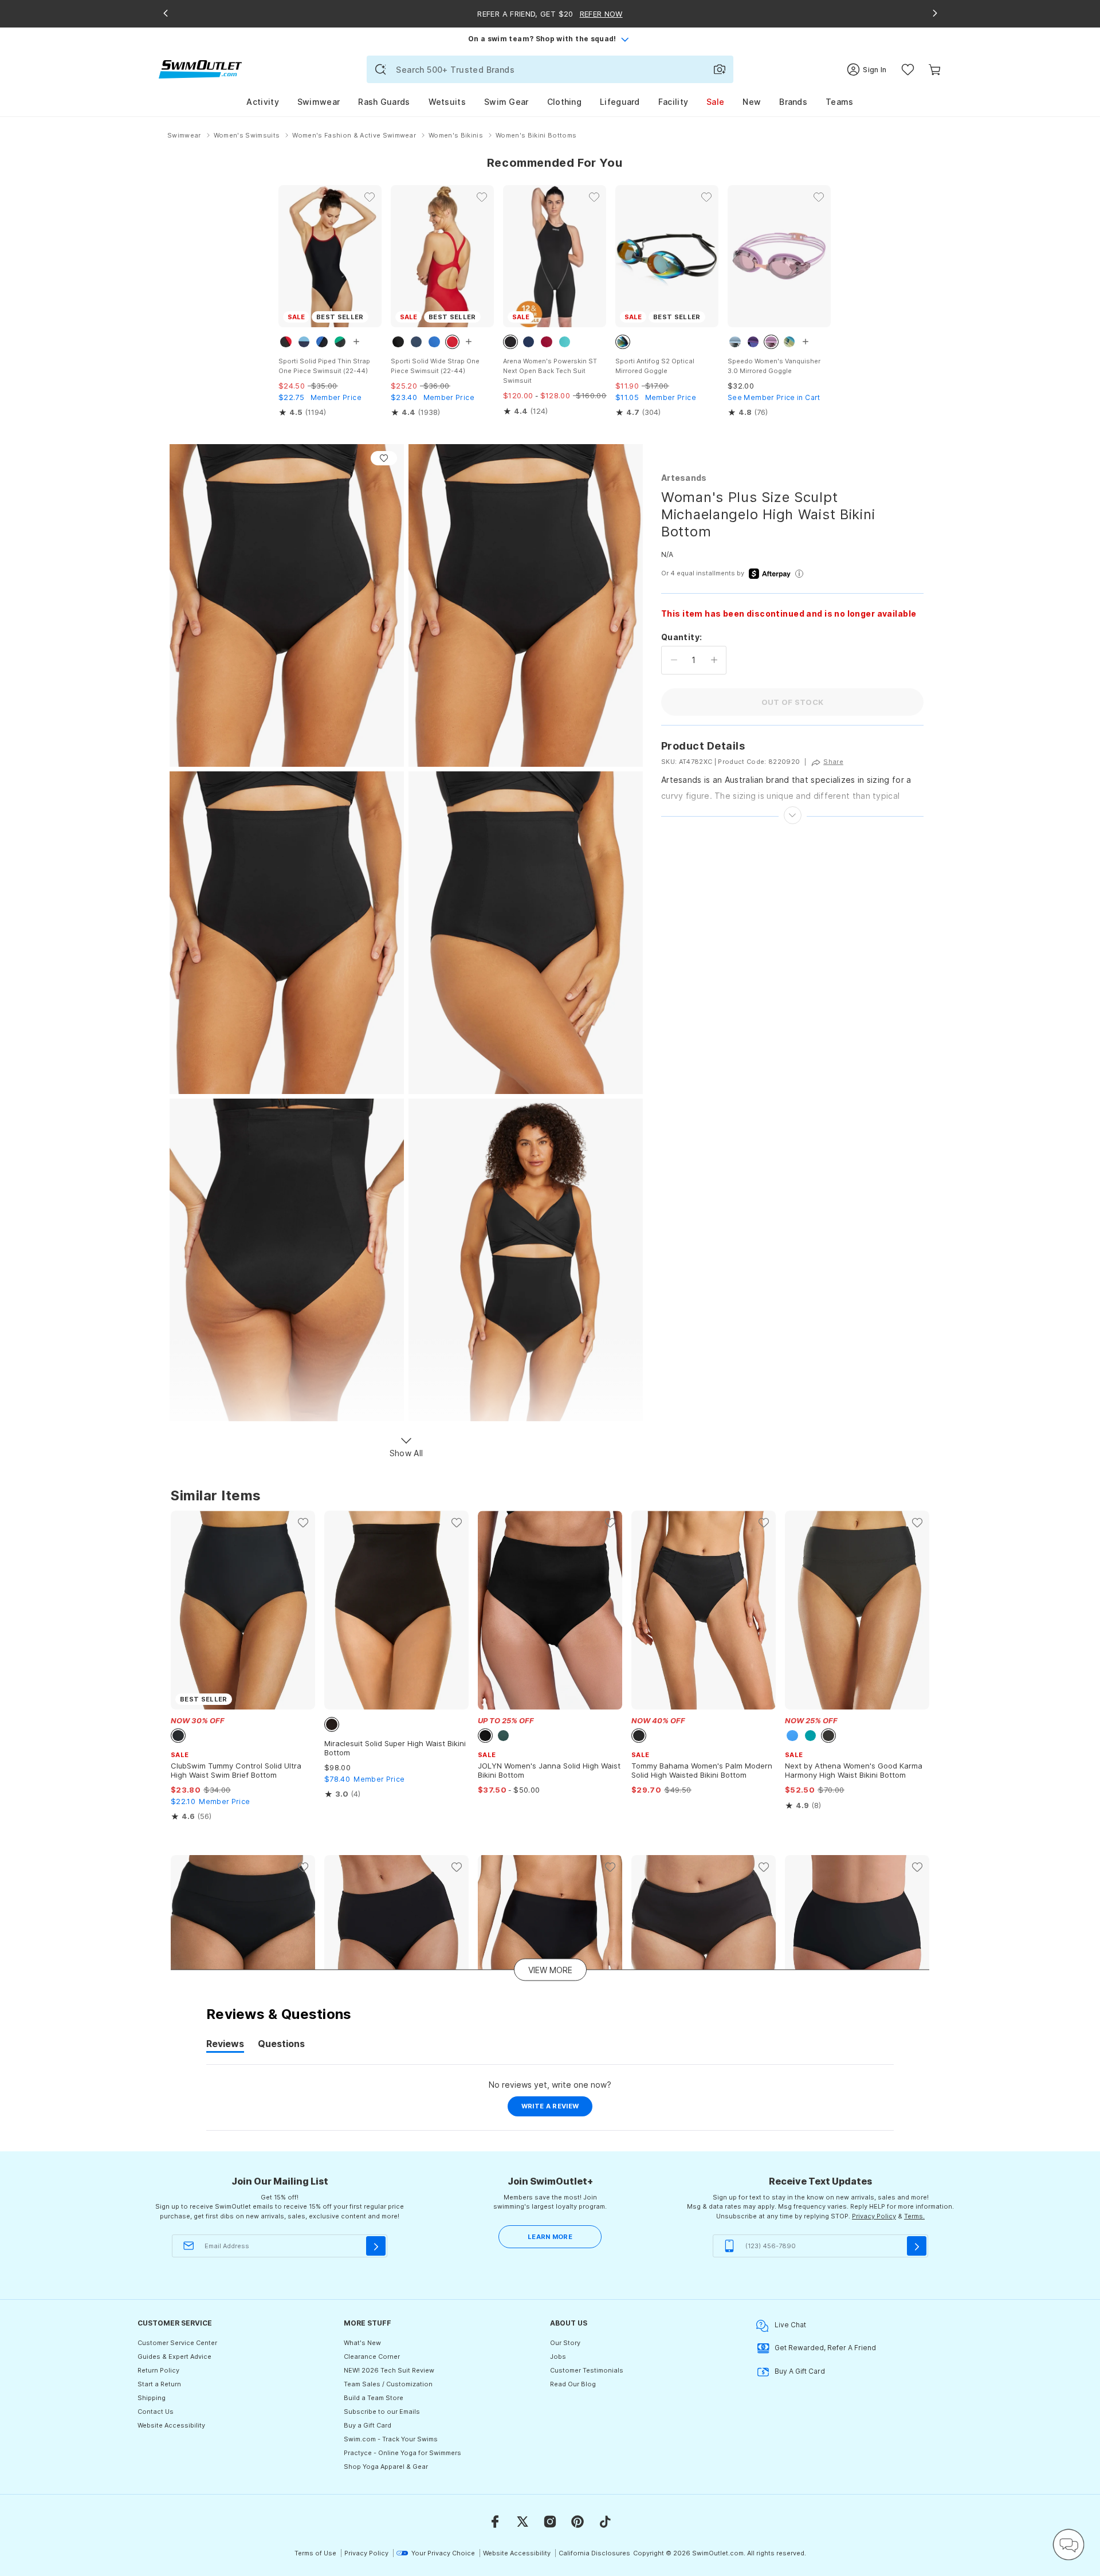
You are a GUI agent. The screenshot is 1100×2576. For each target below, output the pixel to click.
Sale (715, 102)
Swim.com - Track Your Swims (391, 2439)
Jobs (558, 2357)
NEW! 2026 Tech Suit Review (389, 2370)
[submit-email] (376, 2246)
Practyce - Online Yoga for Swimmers (402, 2453)
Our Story (565, 2343)
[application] (1068, 2544)
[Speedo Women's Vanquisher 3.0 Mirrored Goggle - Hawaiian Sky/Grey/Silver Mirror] (779, 256)
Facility (673, 102)
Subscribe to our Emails (382, 2412)
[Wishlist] (908, 70)
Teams (840, 102)
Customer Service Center (177, 2343)
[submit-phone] (917, 2246)
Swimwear (319, 102)
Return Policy (158, 2370)
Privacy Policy (874, 2216)
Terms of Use (315, 2553)
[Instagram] (550, 2522)
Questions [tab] (281, 2045)
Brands (793, 102)
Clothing (564, 102)
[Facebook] (495, 2522)
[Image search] (720, 69)
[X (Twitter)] (522, 2522)
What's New (362, 2343)
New (752, 102)
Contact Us (156, 2412)
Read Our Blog (573, 2384)
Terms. (914, 2216)
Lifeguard (620, 102)
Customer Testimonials (587, 2370)
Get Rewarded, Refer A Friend (825, 2348)
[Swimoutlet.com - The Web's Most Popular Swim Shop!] (200, 68)
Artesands (684, 478)
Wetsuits (447, 102)
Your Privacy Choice (443, 2553)
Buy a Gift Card (368, 2425)
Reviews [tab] (225, 2045)
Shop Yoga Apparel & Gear (386, 2467)
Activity (262, 102)
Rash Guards (384, 102)
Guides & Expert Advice (174, 2357)
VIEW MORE (550, 1969)
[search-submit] (380, 69)
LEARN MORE (550, 2237)
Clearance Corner (372, 2357)
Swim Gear (506, 102)
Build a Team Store (374, 2398)
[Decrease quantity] (674, 660)
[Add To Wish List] (384, 458)
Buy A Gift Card (800, 2371)
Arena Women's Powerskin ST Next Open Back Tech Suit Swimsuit (550, 371)
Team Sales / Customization (388, 2384)
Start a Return (159, 2384)
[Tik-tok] (605, 2522)
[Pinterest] (577, 2522)
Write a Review (557, 2109)
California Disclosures (594, 2553)
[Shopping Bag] (935, 70)
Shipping (152, 2398)
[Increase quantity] (714, 660)
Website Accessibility (171, 2425)
